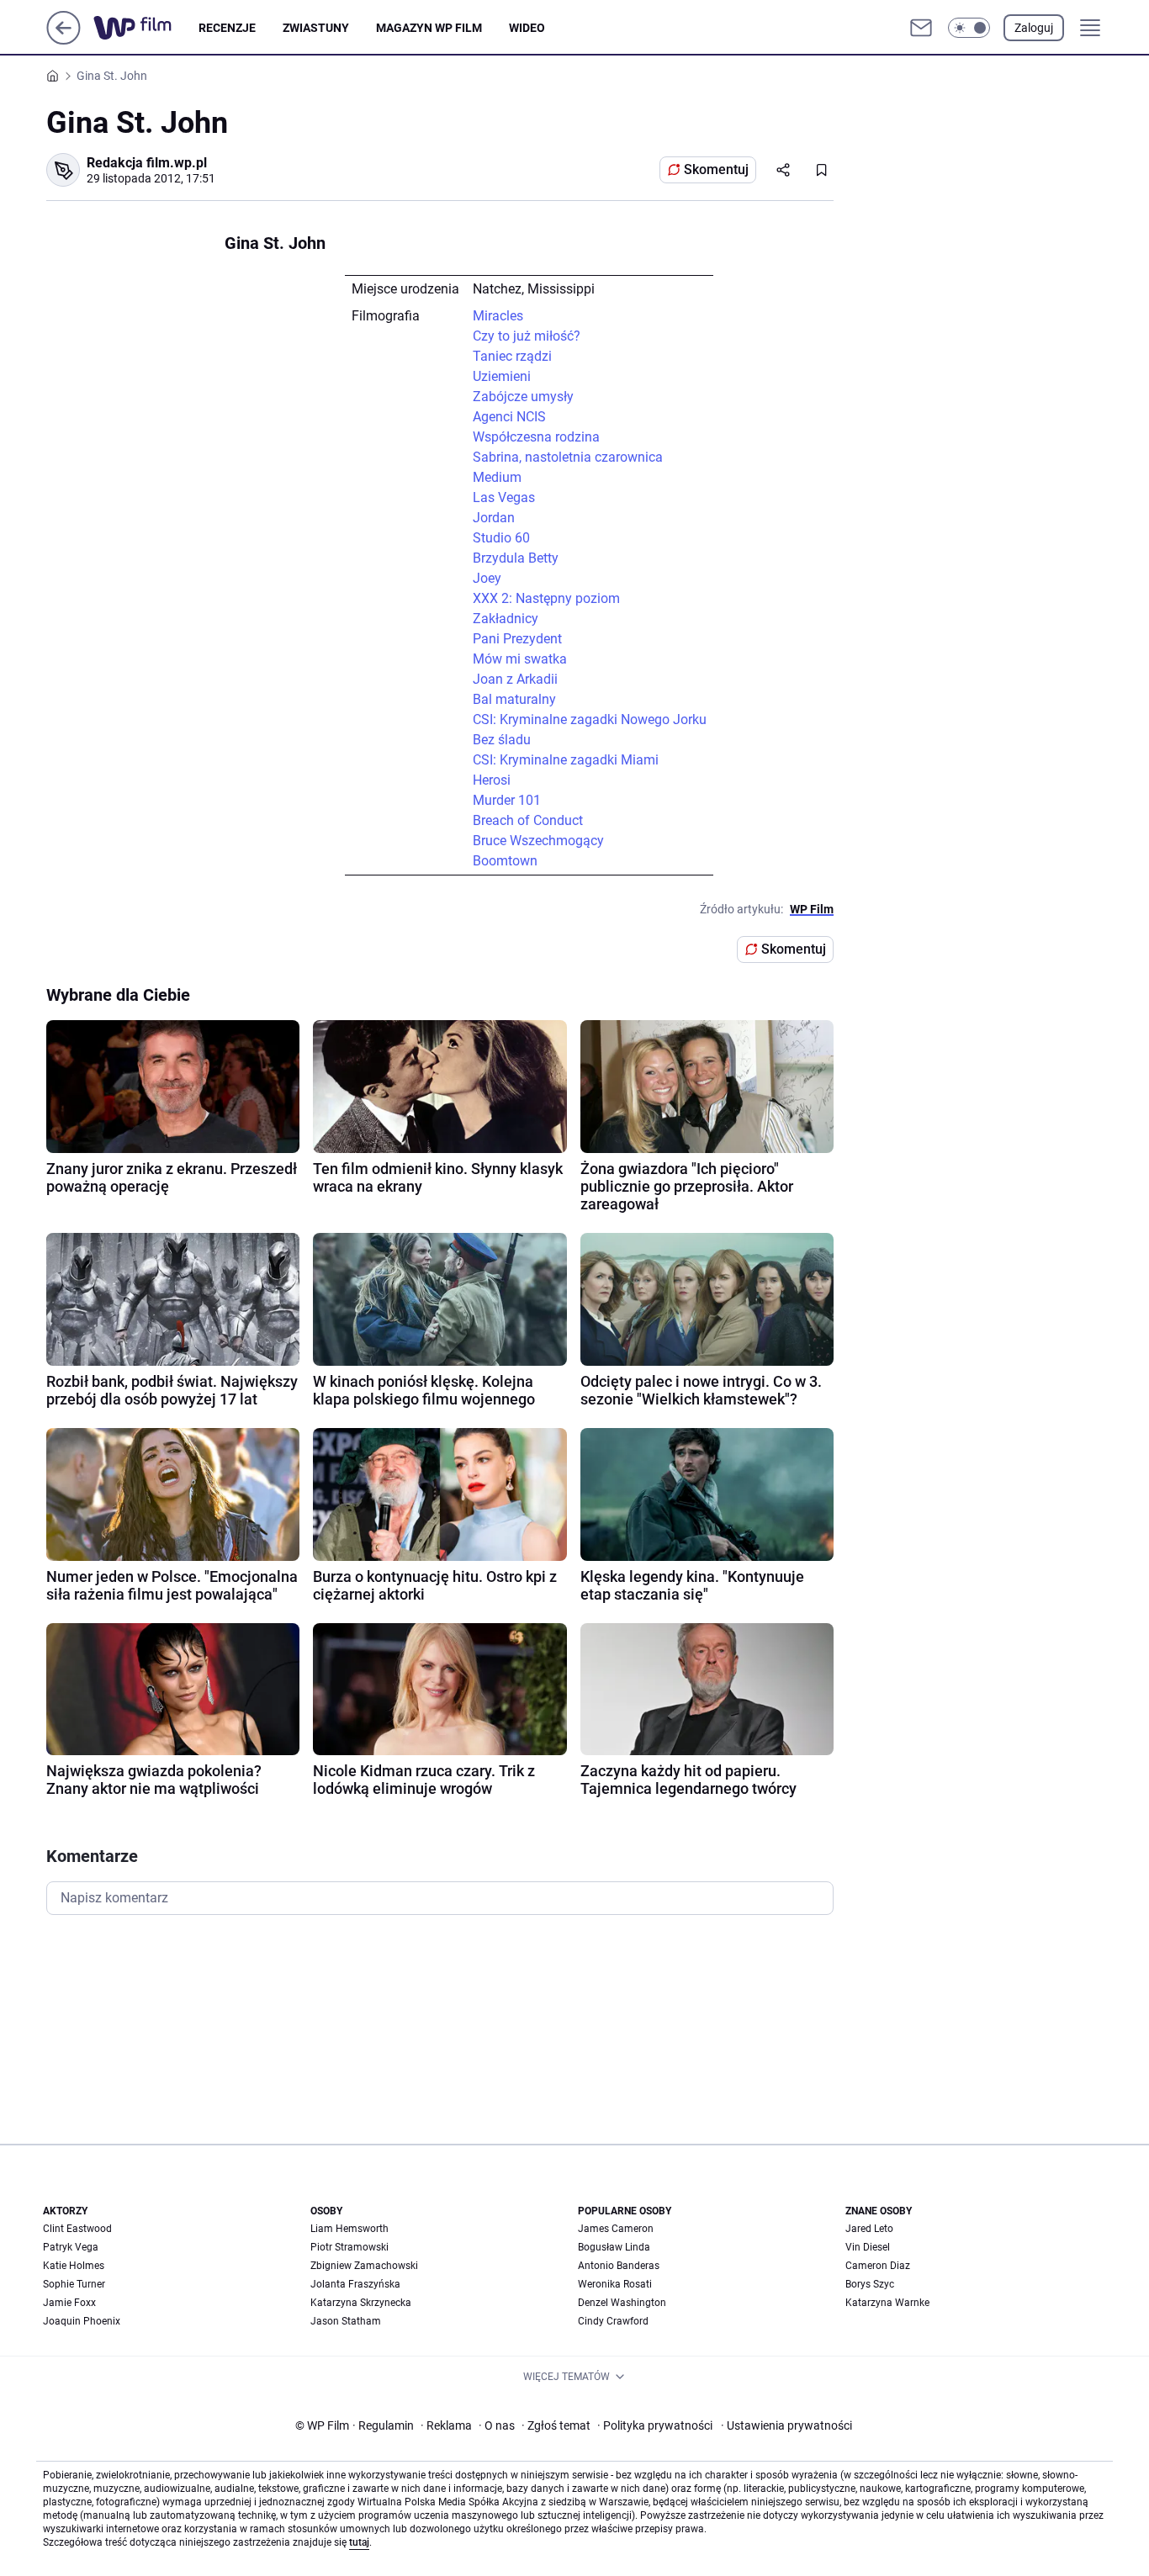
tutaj (359, 2542)
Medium (497, 477)
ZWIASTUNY (316, 28)
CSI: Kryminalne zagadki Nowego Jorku (590, 719)
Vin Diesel (868, 2247)
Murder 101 (507, 800)
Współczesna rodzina (536, 437)
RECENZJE (227, 28)
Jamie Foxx (69, 2303)
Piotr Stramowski (349, 2247)
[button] (969, 28)
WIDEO (527, 28)
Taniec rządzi (512, 356)
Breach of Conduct (528, 820)
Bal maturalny (514, 699)
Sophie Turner (74, 2284)
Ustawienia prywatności (786, 2425)
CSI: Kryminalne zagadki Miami (566, 760)
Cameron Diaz (878, 2266)
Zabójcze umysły (523, 397)
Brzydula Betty (516, 558)
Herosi (492, 780)
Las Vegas (504, 497)
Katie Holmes (74, 2266)
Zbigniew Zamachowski (364, 2266)
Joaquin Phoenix (82, 2321)
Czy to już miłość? (527, 336)
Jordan (494, 518)
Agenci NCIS (509, 417)
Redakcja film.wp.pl (147, 163)
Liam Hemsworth (349, 2229)
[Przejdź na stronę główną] (64, 40)
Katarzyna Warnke (887, 2303)
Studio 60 (501, 538)
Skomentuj (716, 169)
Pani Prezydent (517, 639)
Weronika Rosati (615, 2284)
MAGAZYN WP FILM (429, 28)
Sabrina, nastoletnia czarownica (568, 457)
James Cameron (616, 2229)
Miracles (498, 316)
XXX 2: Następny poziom (546, 598)
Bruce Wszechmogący (538, 841)
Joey (487, 578)
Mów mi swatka (520, 659)
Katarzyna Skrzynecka (361, 2303)
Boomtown (505, 861)
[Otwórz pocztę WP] (921, 28)
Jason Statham (346, 2321)
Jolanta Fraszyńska (355, 2284)
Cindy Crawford (613, 2321)
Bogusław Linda (614, 2247)
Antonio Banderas (619, 2266)
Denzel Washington (622, 2303)
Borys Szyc (870, 2284)
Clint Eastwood (77, 2229)
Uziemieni (502, 376)
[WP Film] (146, 28)
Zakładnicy (506, 619)
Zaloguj (1034, 28)
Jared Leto (869, 2229)
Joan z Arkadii (515, 679)
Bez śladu (502, 740)
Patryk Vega (71, 2247)
